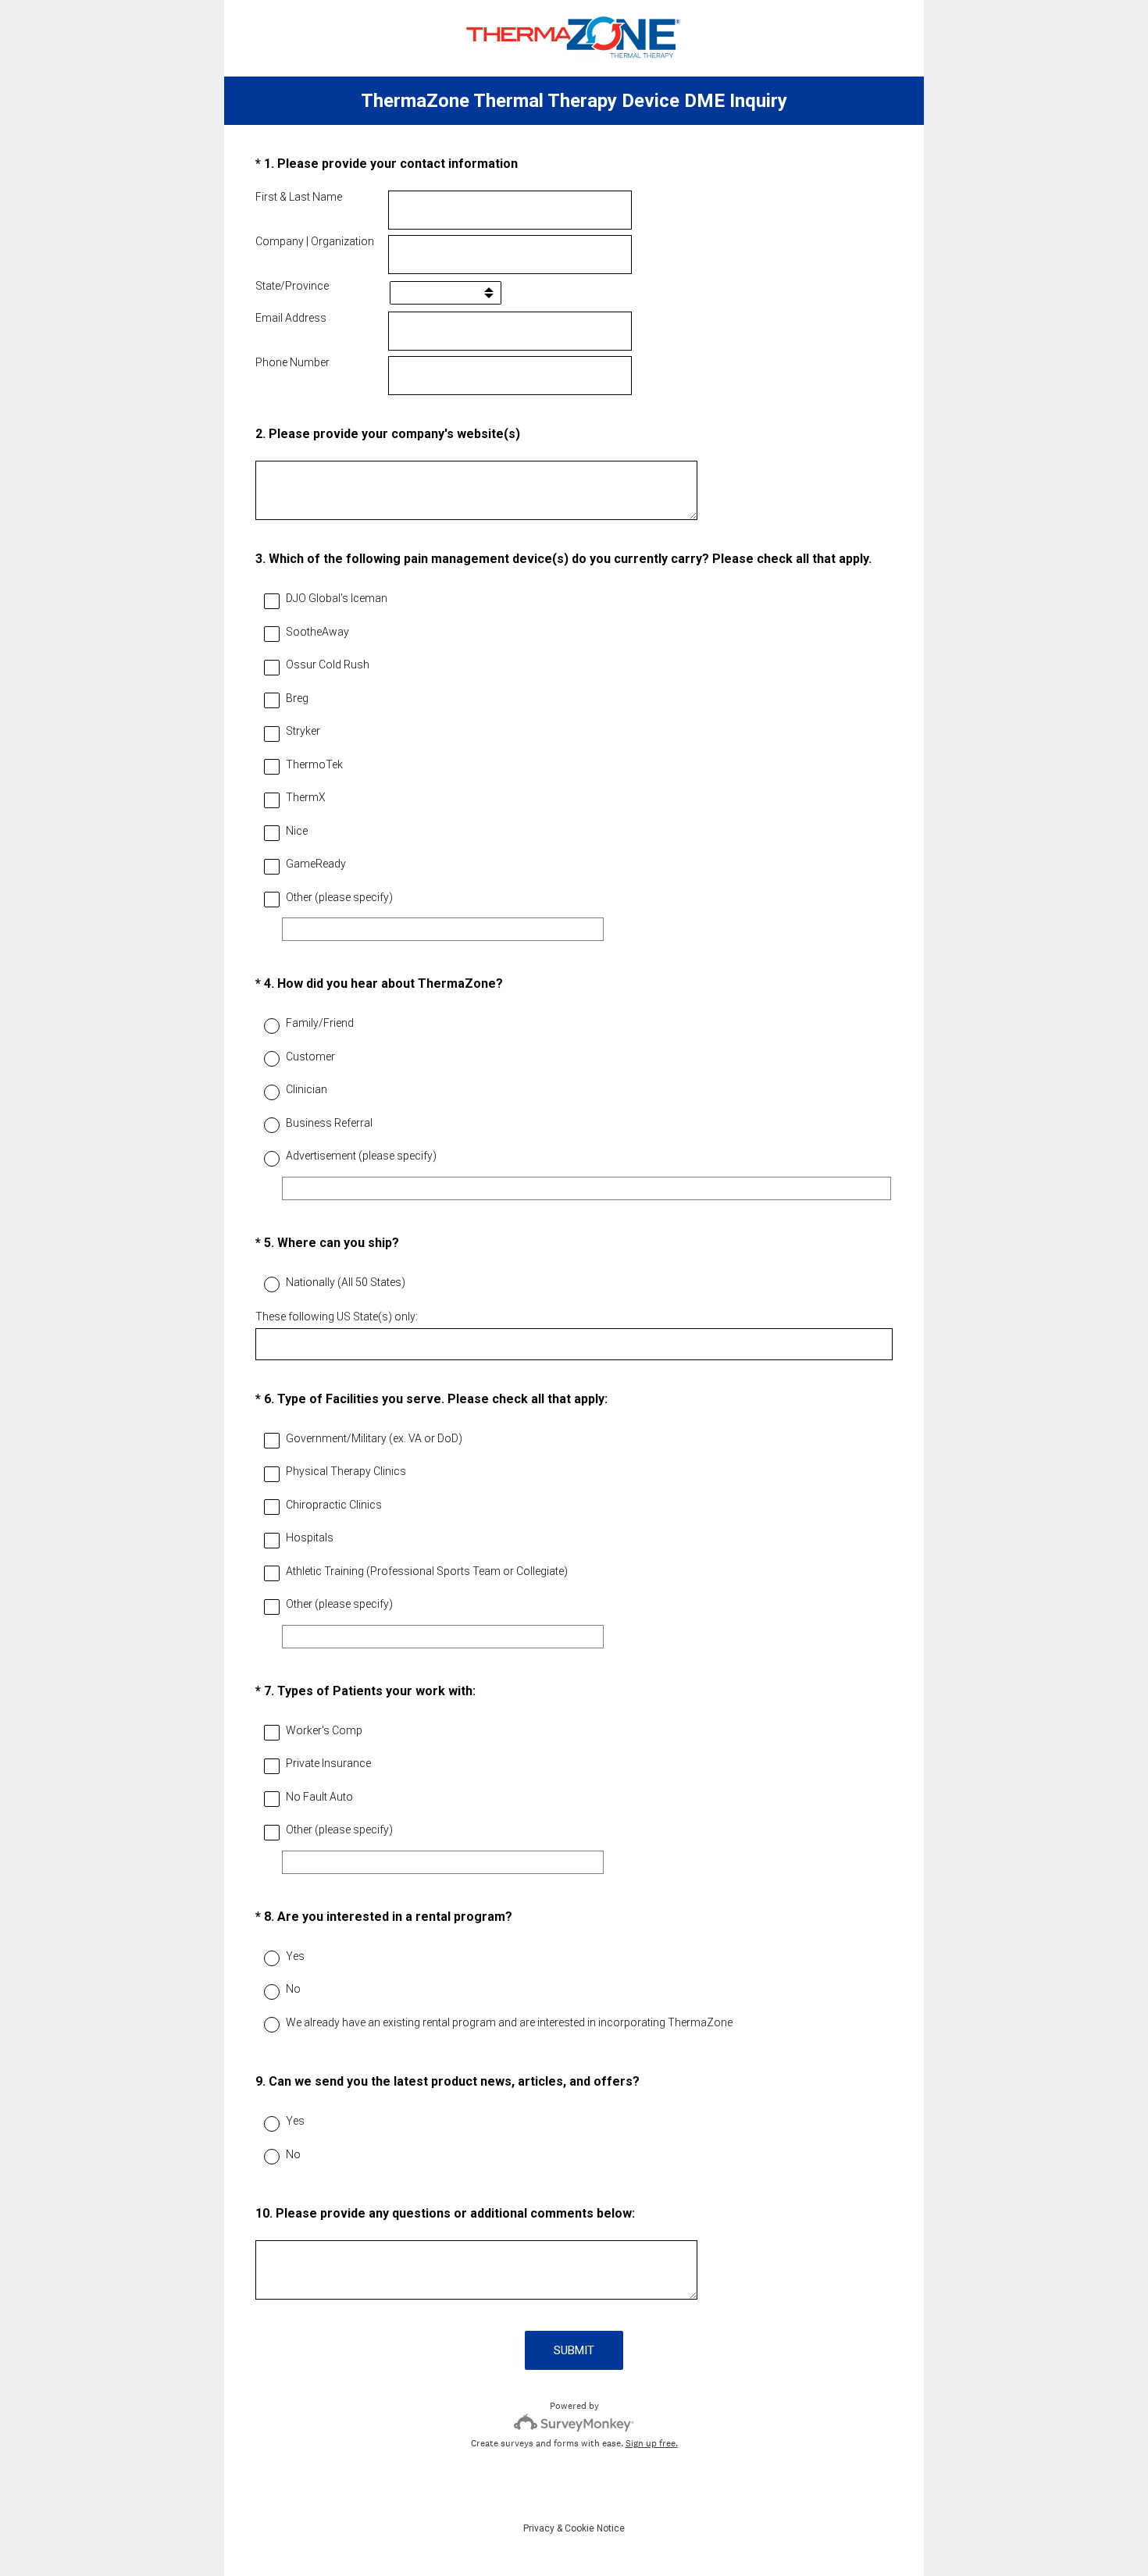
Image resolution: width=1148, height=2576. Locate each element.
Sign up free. (652, 2443)
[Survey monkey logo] (574, 2423)
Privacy (539, 2528)
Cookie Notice (595, 2528)
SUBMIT (574, 2350)
